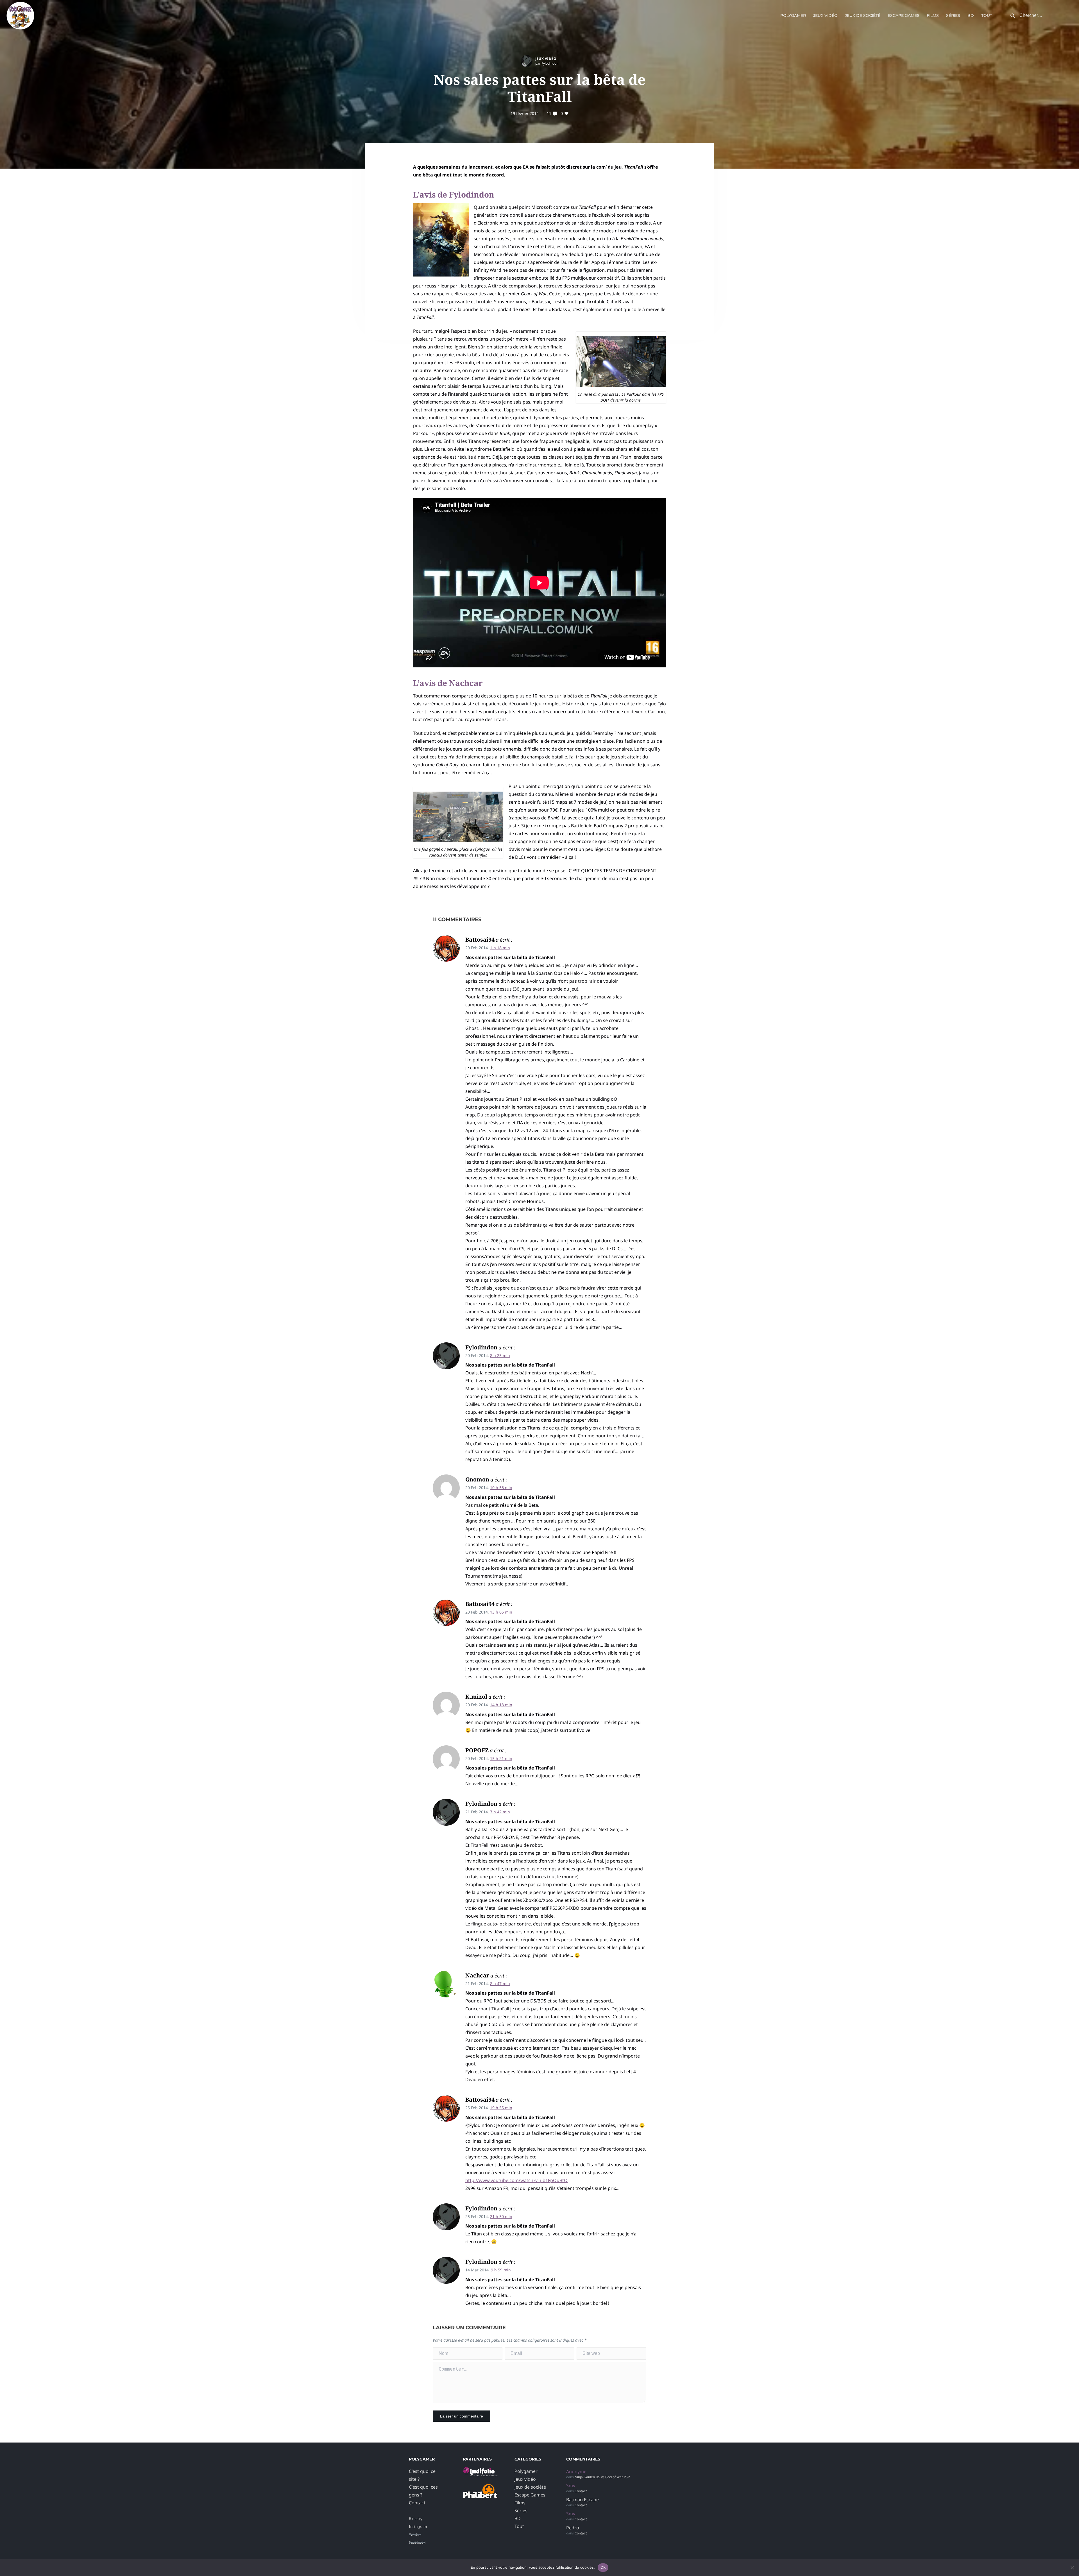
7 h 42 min (500, 1812)
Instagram (418, 2527)
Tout (987, 15)
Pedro (573, 2528)
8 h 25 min (500, 1355)
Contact (417, 2503)
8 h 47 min (500, 1983)
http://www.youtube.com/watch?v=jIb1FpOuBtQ (516, 2180)
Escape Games (904, 15)
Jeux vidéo (825, 15)
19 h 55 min (501, 2108)
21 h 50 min (501, 2216)
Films (933, 15)
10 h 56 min (501, 1488)
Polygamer (793, 15)
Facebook (417, 2542)
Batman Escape (582, 2500)
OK (603, 2567)
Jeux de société (863, 15)
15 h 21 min (501, 1758)
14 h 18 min (501, 1705)
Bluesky (416, 2519)
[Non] (1072, 2568)
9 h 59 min (501, 2270)
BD (971, 15)
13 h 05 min (501, 1612)
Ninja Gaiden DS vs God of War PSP (602, 2477)
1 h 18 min (500, 948)
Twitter (415, 2534)
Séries (953, 15)
